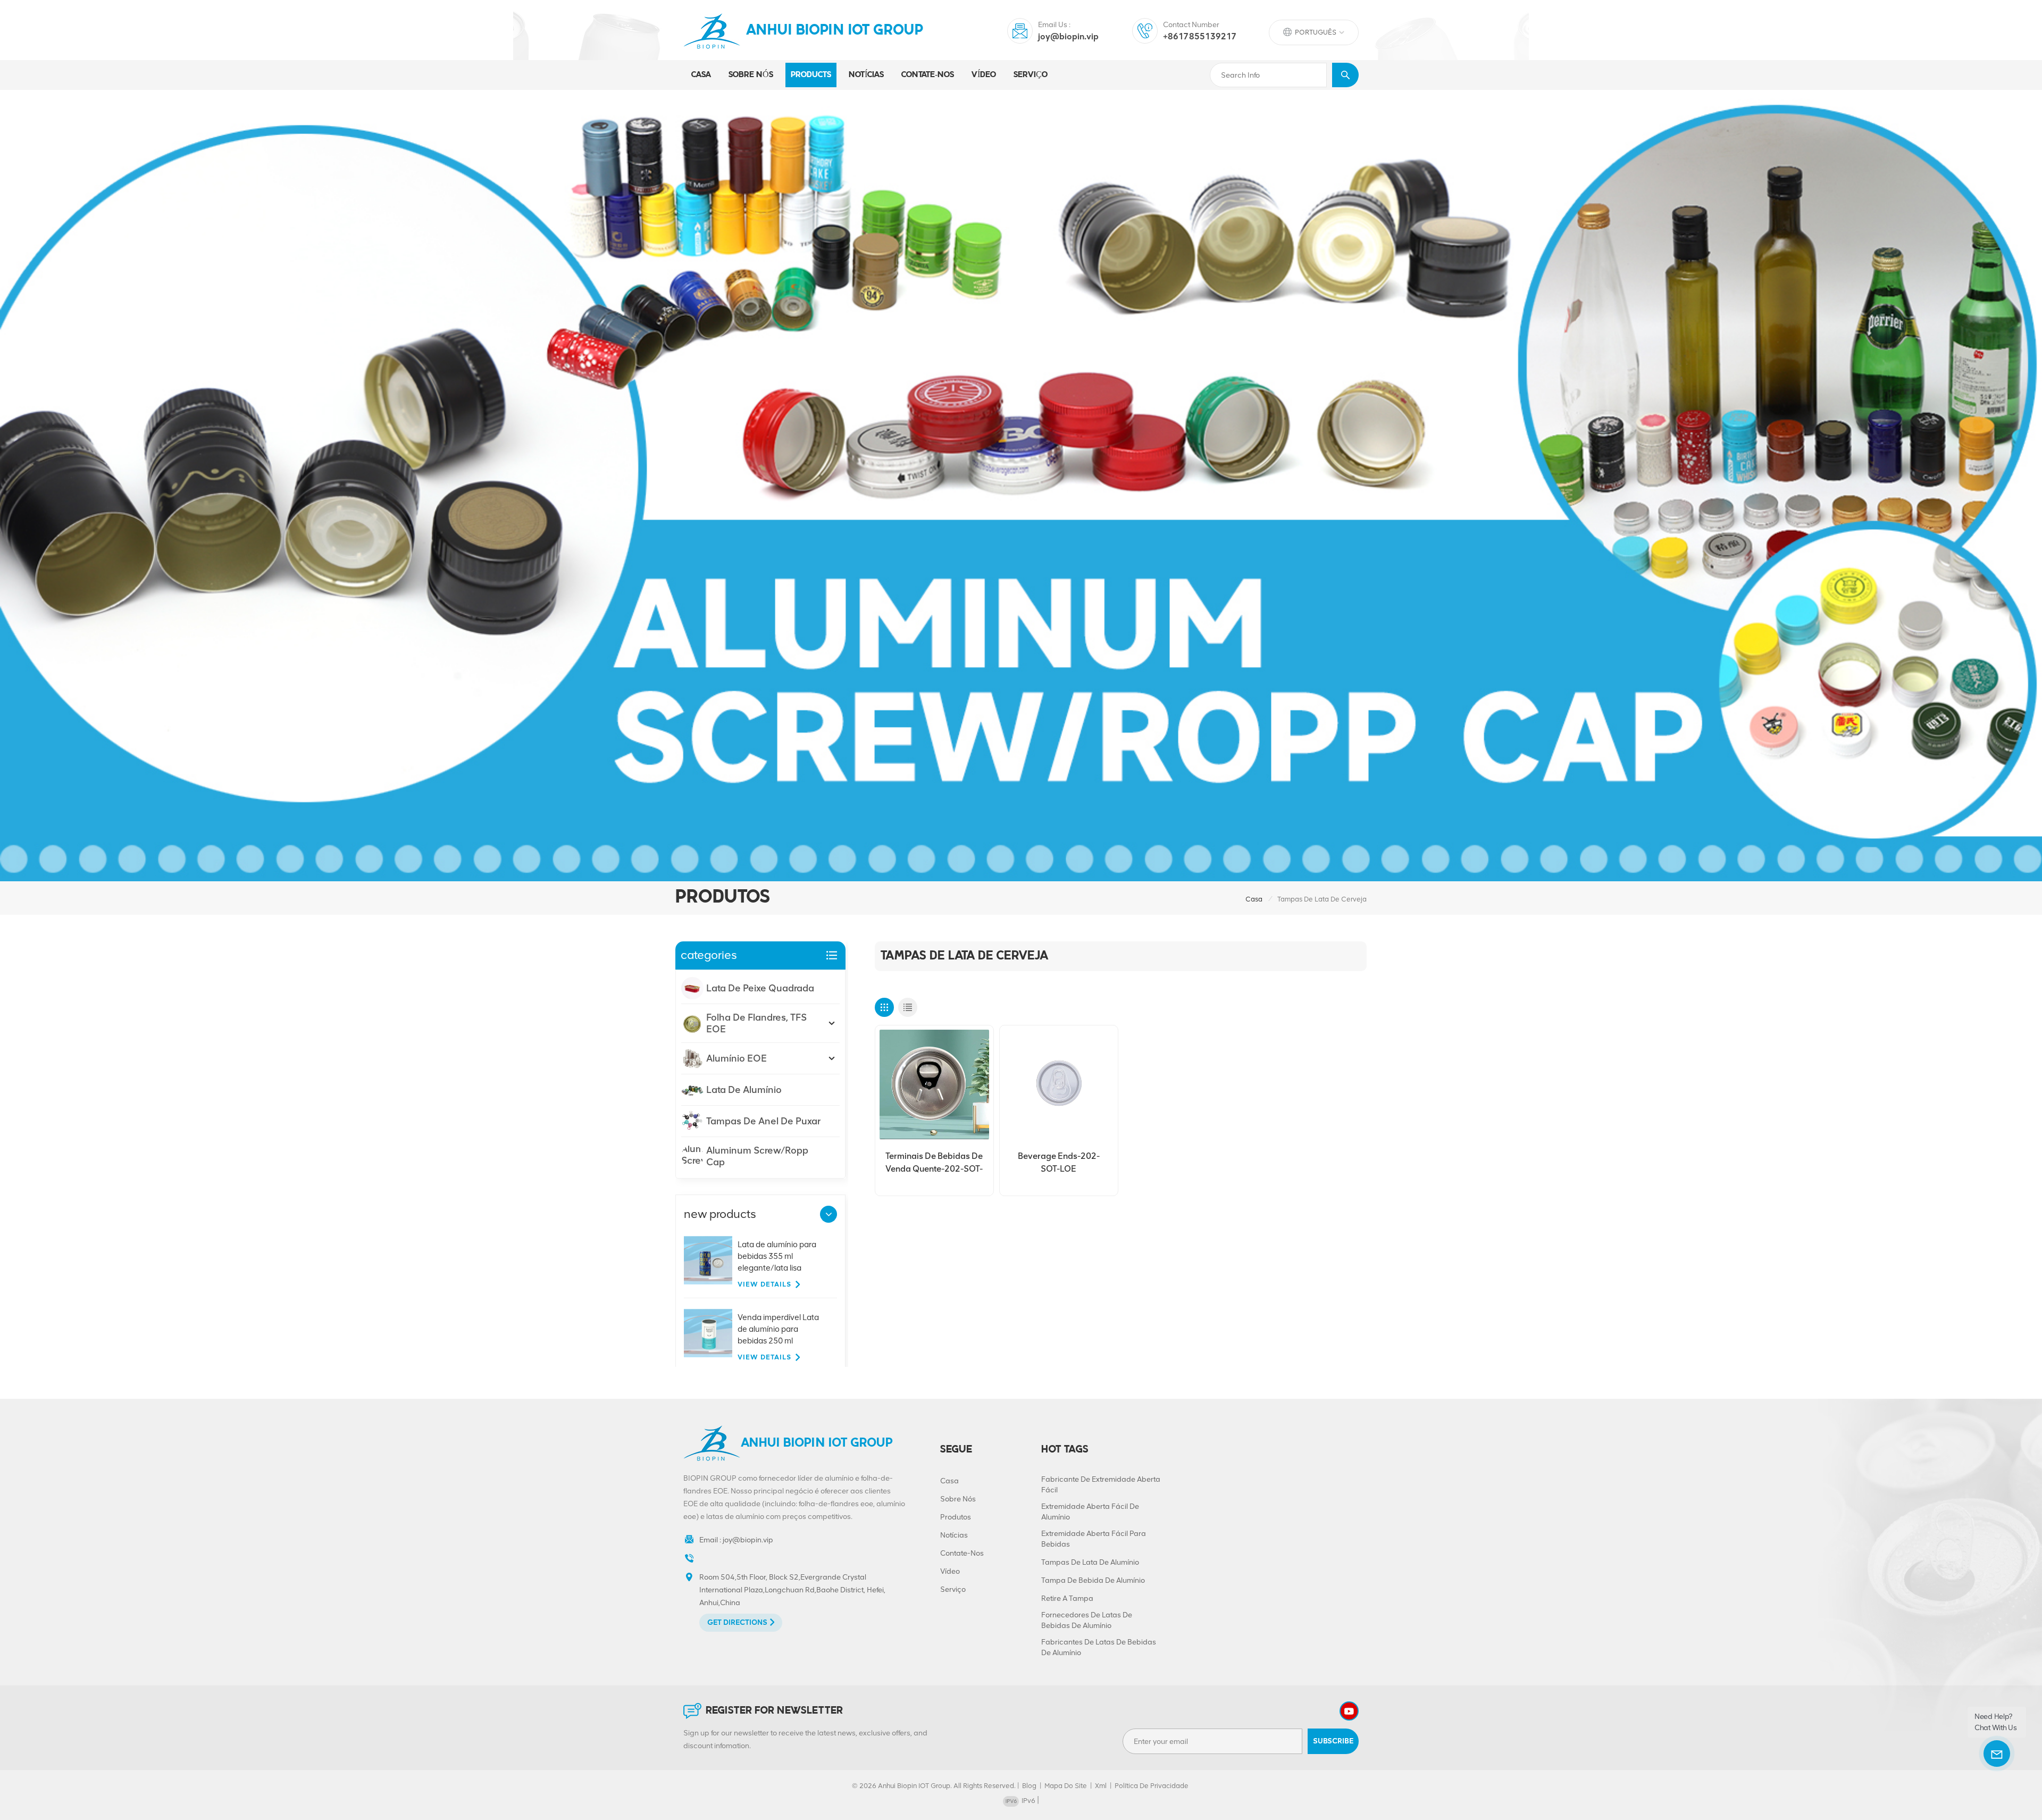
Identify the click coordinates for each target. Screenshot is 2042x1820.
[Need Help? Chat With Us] (1997, 1754)
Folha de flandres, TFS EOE (756, 1023)
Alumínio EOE (737, 1058)
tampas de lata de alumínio (1090, 1562)
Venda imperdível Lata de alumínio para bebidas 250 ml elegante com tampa (778, 1330)
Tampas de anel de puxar (763, 1121)
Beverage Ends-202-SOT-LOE (1059, 1162)
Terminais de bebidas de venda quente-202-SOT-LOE (934, 1163)
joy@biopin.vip (1068, 36)
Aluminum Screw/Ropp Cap (757, 1156)
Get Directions (737, 1622)
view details (764, 1284)
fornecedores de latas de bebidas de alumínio (1087, 1620)
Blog (1029, 1786)
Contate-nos (928, 75)
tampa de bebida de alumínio (1093, 1580)
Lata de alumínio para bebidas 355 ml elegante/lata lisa (777, 1256)
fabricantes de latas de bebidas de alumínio (1099, 1647)
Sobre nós (751, 75)
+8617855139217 (1200, 36)
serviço (1031, 75)
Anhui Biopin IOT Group (835, 31)
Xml (1101, 1786)
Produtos (956, 1517)
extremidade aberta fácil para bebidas (1094, 1539)
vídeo (984, 75)
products (811, 75)
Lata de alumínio (744, 1090)
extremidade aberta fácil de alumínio (1090, 1512)
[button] (828, 1214)
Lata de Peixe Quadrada (760, 988)
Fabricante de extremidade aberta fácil (1101, 1485)
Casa (701, 75)
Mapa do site (1066, 1786)
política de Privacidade (1152, 1786)
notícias (866, 75)
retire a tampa (1067, 1598)
